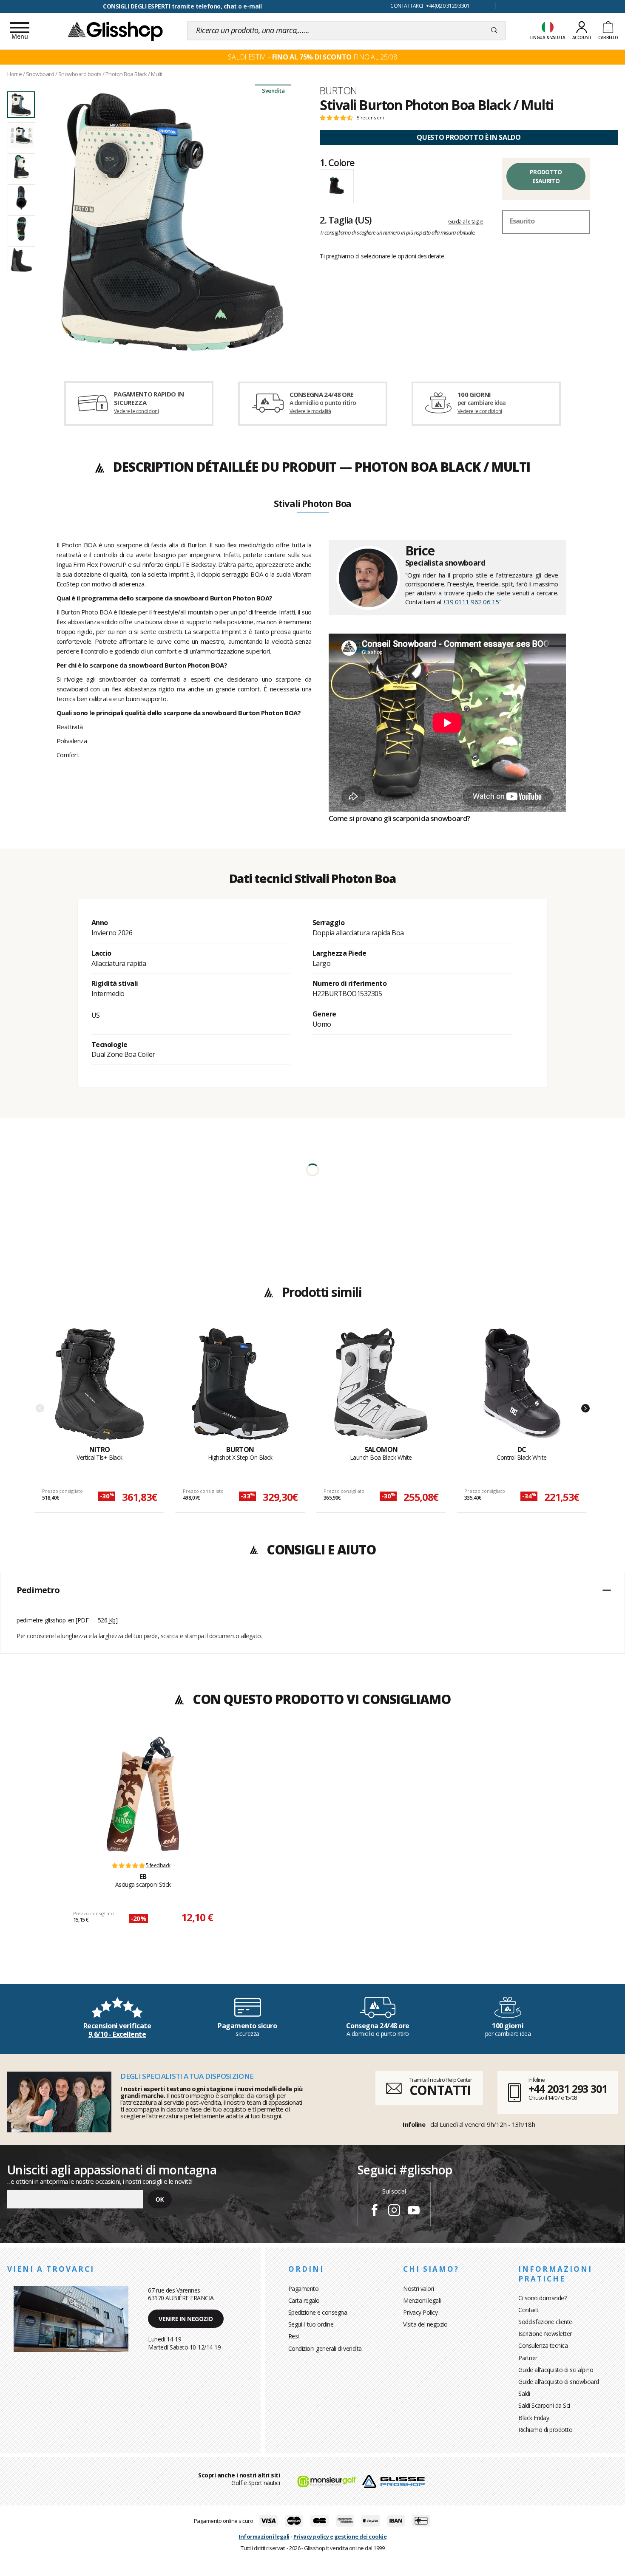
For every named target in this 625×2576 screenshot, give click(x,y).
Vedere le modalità (310, 411)
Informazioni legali (264, 2536)
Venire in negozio (186, 2319)
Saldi (524, 2393)
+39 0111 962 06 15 (471, 602)
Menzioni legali (422, 2300)
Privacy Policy (420, 2312)
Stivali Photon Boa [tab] (312, 504)
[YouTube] (414, 2211)
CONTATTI (440, 2090)
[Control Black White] (522, 1386)
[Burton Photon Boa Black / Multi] (172, 222)
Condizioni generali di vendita (325, 2348)
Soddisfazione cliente (545, 2322)
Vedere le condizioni (136, 411)
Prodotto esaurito (546, 176)
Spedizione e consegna (318, 2312)
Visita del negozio (425, 2324)
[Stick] (143, 1794)
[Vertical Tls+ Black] (99, 1386)
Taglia (345, 220)
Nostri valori (419, 2289)
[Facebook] (375, 2211)
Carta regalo (304, 2300)
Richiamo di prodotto (545, 2430)
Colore (337, 162)
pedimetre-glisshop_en (45, 1620)
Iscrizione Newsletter (545, 2334)
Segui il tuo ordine (311, 2324)
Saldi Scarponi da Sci (544, 2405)
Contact (528, 2310)
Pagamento (304, 2289)
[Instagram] (394, 2211)
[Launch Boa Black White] (381, 1386)
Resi (294, 2336)
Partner (528, 2358)
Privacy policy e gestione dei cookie (340, 2536)
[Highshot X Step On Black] (240, 1386)
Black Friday (534, 2418)
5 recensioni (370, 118)
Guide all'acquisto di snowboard (559, 2382)
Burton (338, 91)
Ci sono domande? (542, 2298)
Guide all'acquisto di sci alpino (556, 2370)
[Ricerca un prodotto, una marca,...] (494, 31)
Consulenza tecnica (543, 2345)
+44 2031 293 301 (568, 2089)
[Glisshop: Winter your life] (115, 31)
